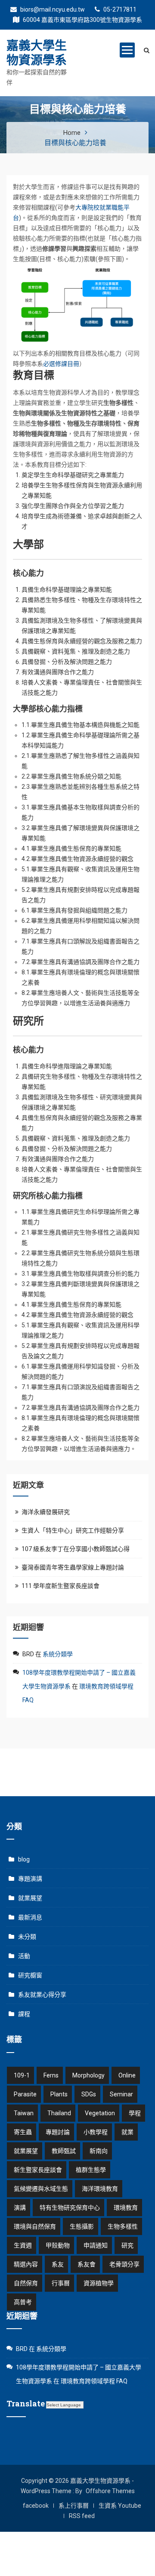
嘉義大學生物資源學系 (37, 53)
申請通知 (96, 2245)
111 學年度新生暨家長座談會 (60, 1586)
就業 (127, 2132)
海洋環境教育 (100, 2189)
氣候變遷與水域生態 (41, 2189)
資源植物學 (99, 2283)
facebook (36, 2506)
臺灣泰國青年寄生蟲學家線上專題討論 (73, 1567)
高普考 (23, 2302)
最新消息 (30, 1917)
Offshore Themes (110, 2491)
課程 (24, 2014)
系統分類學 (58, 1654)
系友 (58, 2264)
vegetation (100, 2113)
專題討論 (58, 2132)
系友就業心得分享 (42, 1995)
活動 (24, 1956)
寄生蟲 (23, 2132)
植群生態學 (91, 2170)
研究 (127, 2245)
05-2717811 (119, 9)
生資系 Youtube (120, 2506)
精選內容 (26, 2264)
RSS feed (82, 2516)
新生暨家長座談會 (38, 2170)
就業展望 (30, 1898)
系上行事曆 (74, 2506)
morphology (88, 2075)
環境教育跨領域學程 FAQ (94, 2381)
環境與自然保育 (35, 2226)
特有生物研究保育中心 (70, 2208)
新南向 (99, 2151)
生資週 (23, 2245)
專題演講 (30, 1879)
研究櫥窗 (30, 1975)
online (127, 2075)
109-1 (22, 2075)
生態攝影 (82, 2226)
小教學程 (96, 2132)
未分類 (27, 1937)
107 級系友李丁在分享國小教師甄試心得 (76, 1549)
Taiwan (24, 2113)
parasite (25, 2094)
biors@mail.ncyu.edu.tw (52, 9)
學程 (135, 2113)
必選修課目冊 (61, 364)
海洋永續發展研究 (46, 1512)
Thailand (59, 2113)
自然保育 (26, 2283)
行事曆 (61, 2283)
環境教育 (126, 2208)
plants (59, 2094)
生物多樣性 (123, 2226)
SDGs (89, 2094)
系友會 (87, 2264)
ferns (51, 2075)
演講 (20, 2208)
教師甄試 (64, 2151)
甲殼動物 (58, 2245)
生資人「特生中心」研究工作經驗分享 (73, 1530)
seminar (121, 2094)
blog (24, 1859)
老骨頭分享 (124, 2264)
